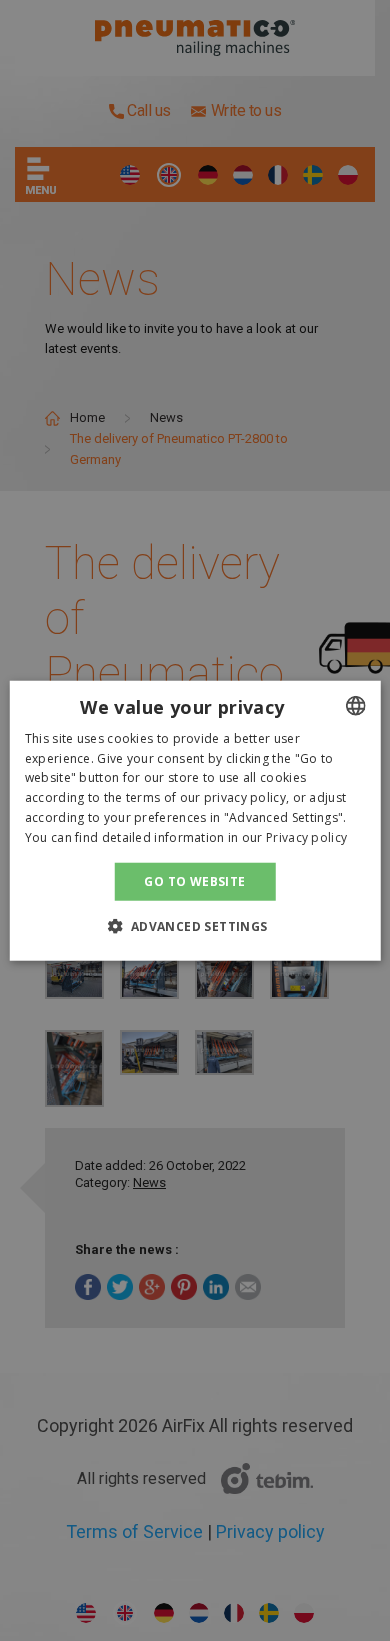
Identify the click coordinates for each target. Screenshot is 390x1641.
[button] (194, 926)
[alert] (195, 820)
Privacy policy (306, 837)
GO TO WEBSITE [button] (194, 880)
